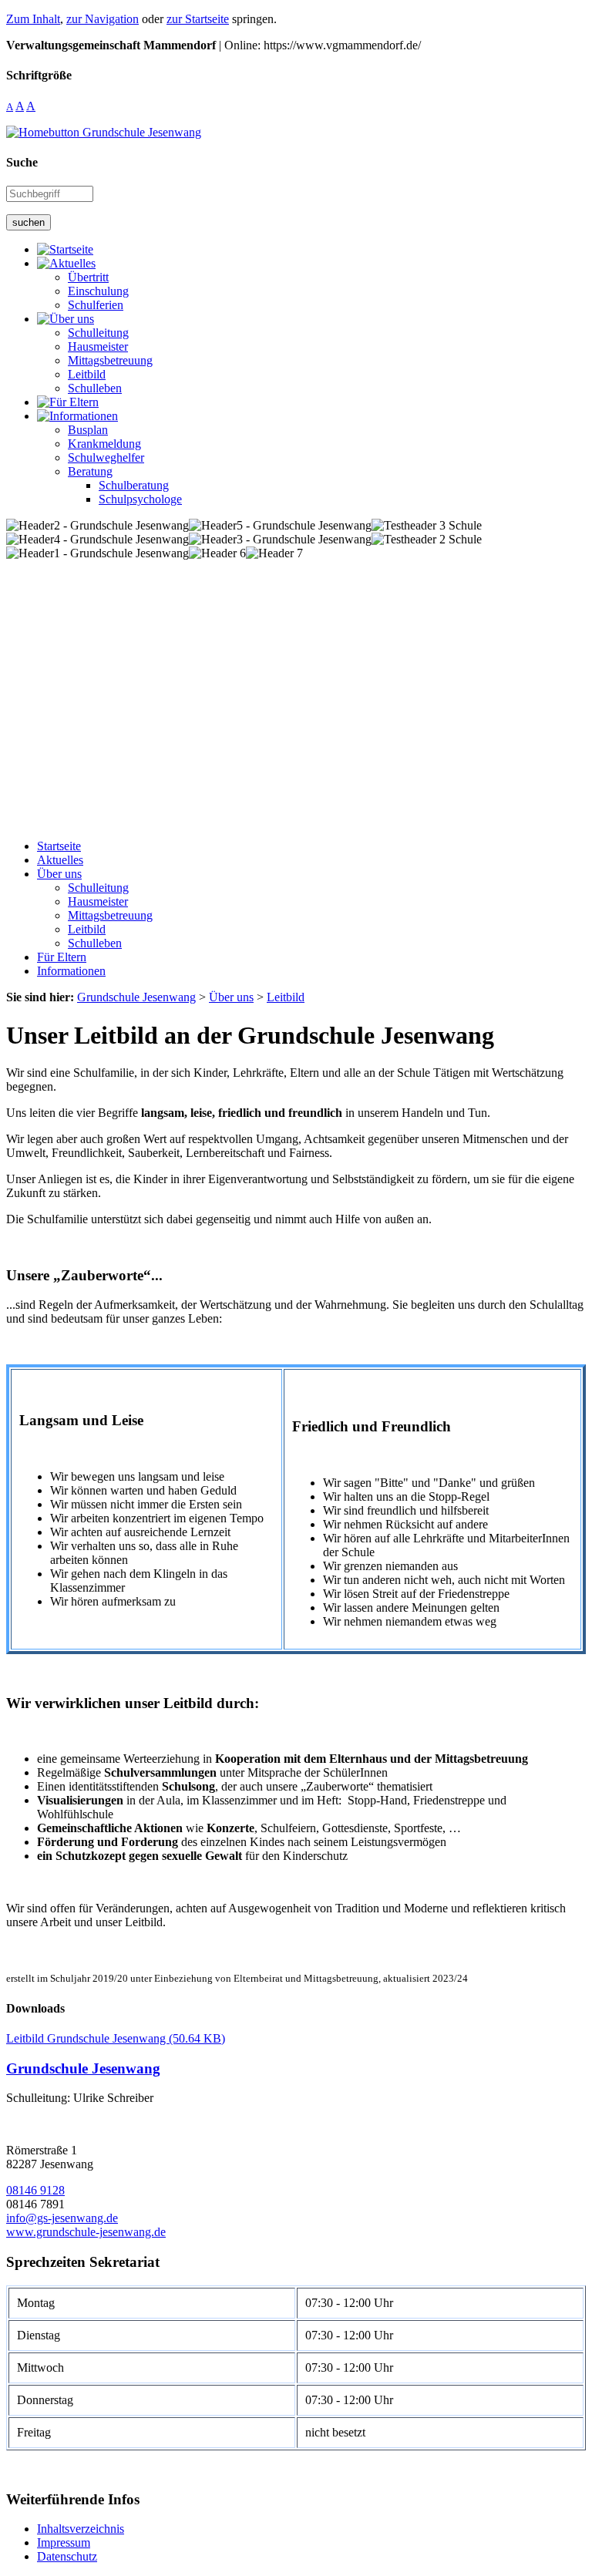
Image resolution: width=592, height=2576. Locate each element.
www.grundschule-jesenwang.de (86, 2232)
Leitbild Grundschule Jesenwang (116, 2038)
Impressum (64, 2542)
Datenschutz (67, 2556)
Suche (22, 162)
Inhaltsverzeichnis (81, 2529)
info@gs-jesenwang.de (62, 2218)
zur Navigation (103, 19)
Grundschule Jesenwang (83, 2068)
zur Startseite (198, 19)
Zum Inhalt (33, 19)
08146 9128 (35, 2190)
